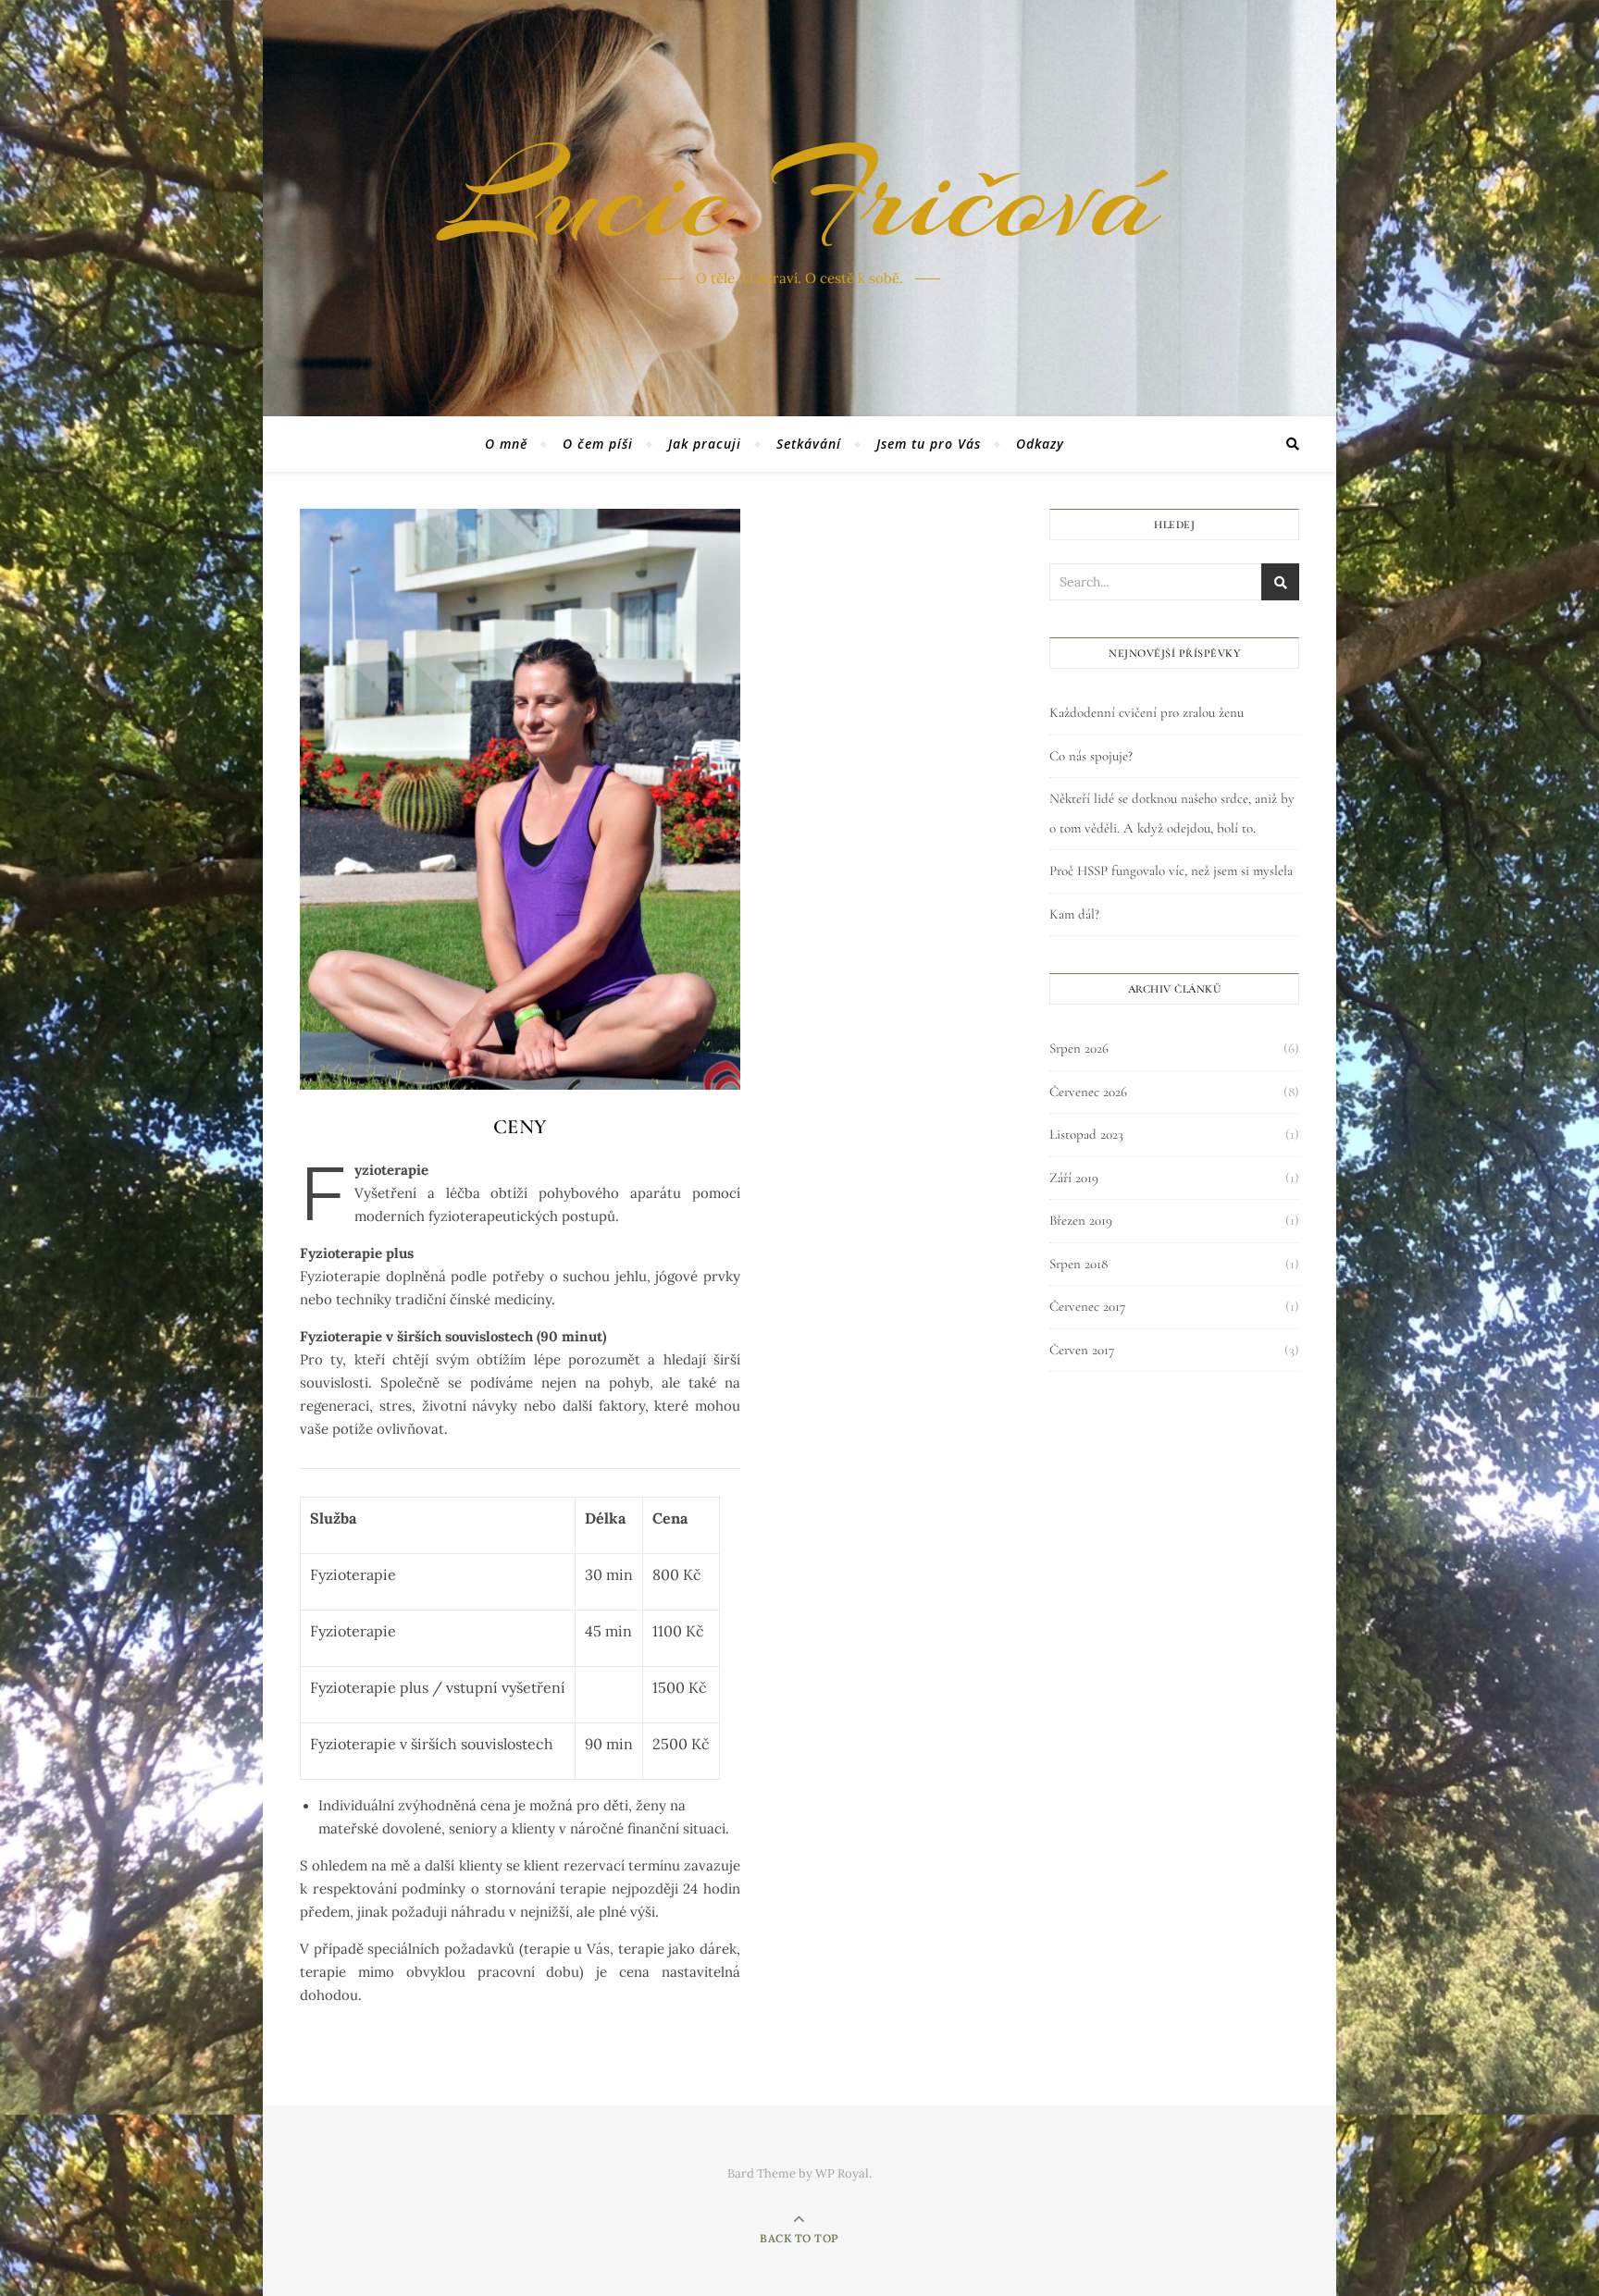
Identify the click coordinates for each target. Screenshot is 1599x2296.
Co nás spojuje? (1091, 756)
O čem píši (598, 444)
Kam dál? (1074, 914)
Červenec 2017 (1087, 1306)
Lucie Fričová (799, 197)
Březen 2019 (1081, 1220)
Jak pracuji (705, 444)
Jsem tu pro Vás (929, 444)
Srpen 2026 (1079, 1048)
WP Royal (842, 2173)
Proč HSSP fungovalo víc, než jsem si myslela (1171, 870)
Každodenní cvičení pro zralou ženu (1147, 712)
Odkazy (1040, 444)
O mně (506, 444)
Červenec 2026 (1088, 1092)
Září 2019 (1074, 1178)
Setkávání (809, 444)
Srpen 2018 (1078, 1264)
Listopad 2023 (1086, 1134)
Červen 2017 (1082, 1350)
